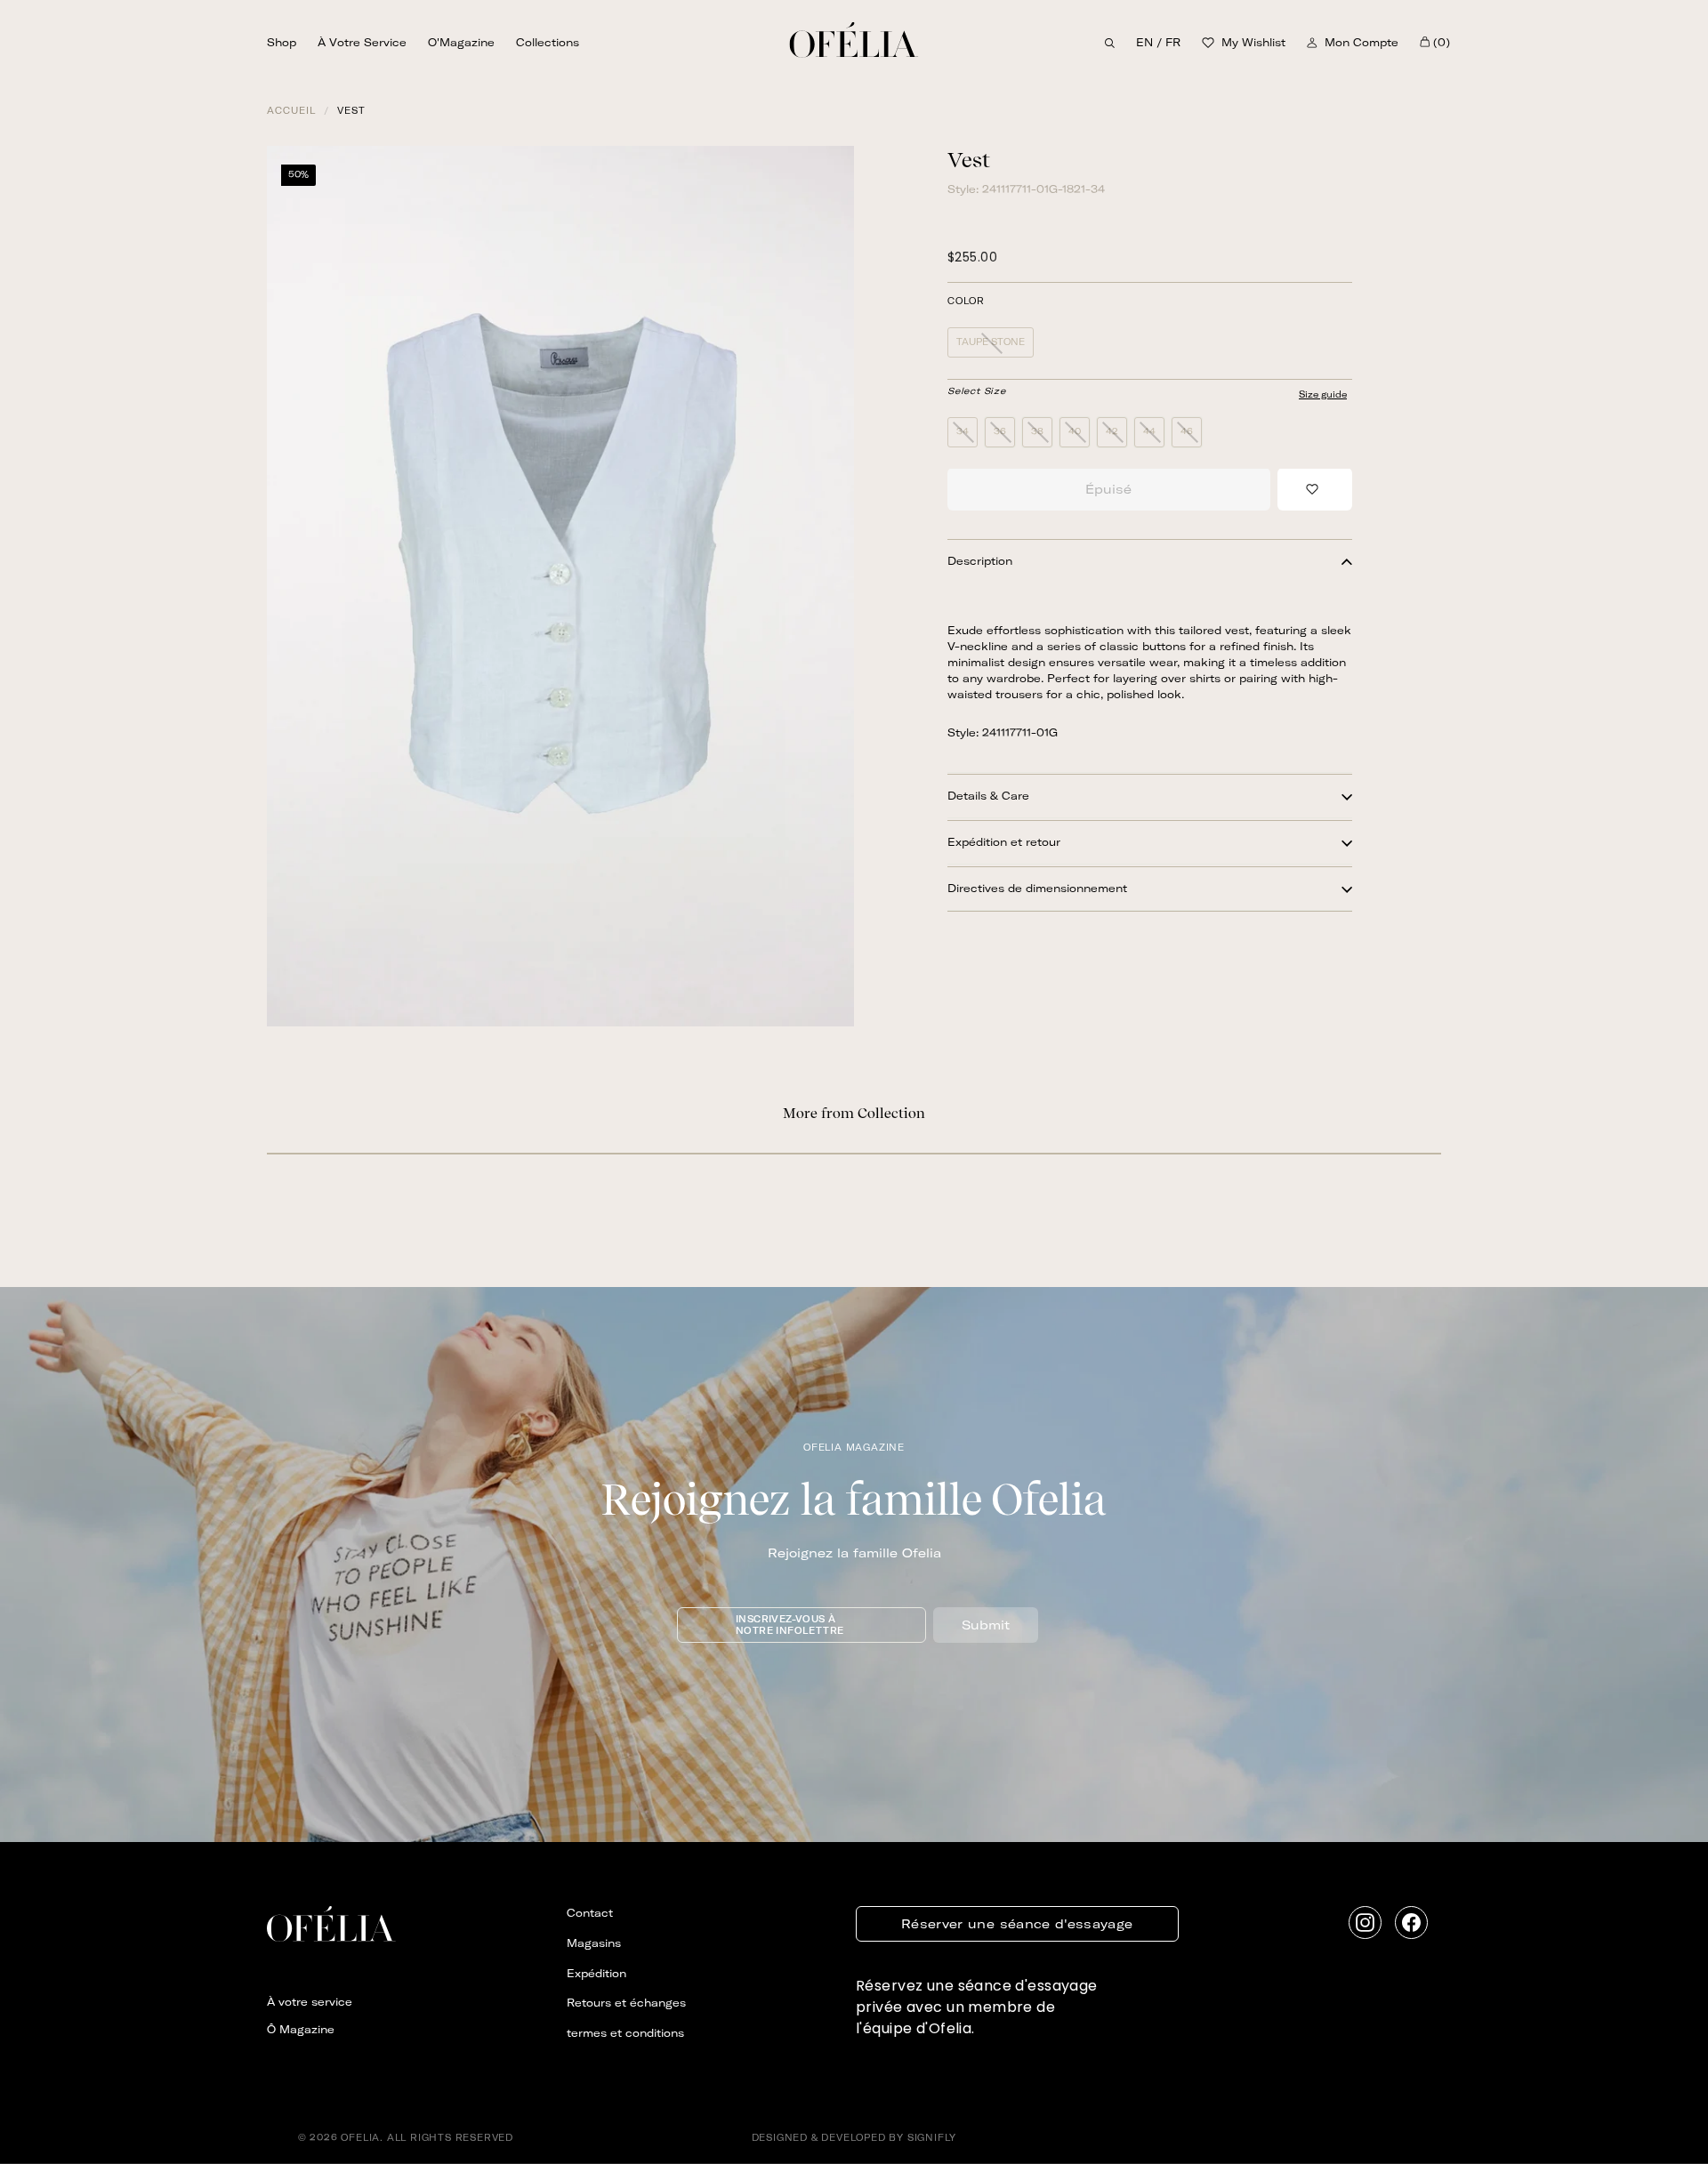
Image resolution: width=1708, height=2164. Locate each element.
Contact (590, 1913)
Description (980, 562)
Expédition (596, 1973)
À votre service (362, 43)
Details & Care (988, 796)
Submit (986, 1625)
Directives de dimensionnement (1037, 889)
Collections (548, 43)
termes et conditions (625, 2033)
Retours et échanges (626, 2003)
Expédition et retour (1004, 843)
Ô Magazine (301, 2029)
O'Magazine (461, 43)
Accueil (291, 111)
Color (966, 302)
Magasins (594, 1943)
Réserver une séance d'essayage (1017, 1924)
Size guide (1323, 394)
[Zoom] (560, 586)
